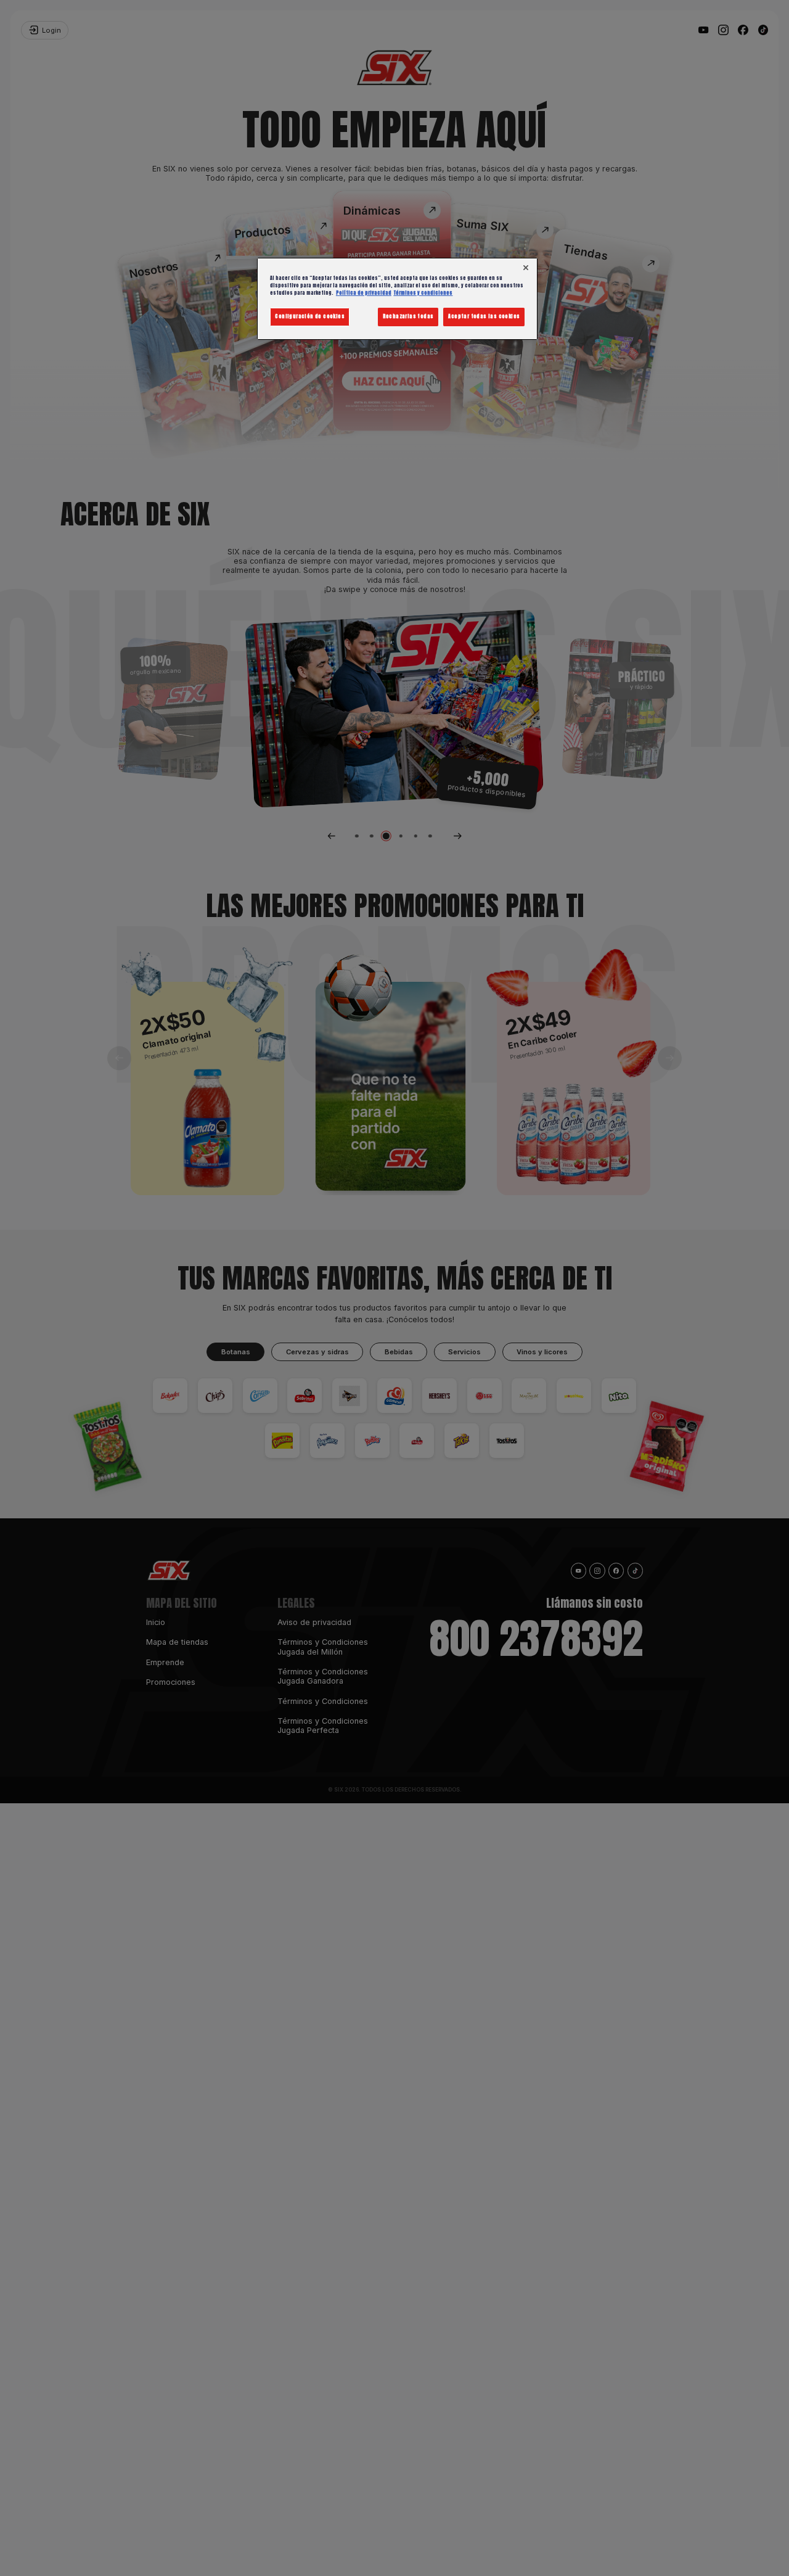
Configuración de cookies (310, 316)
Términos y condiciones (423, 293)
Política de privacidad (364, 293)
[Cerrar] (525, 268)
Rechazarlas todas (408, 316)
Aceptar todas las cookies (484, 316)
